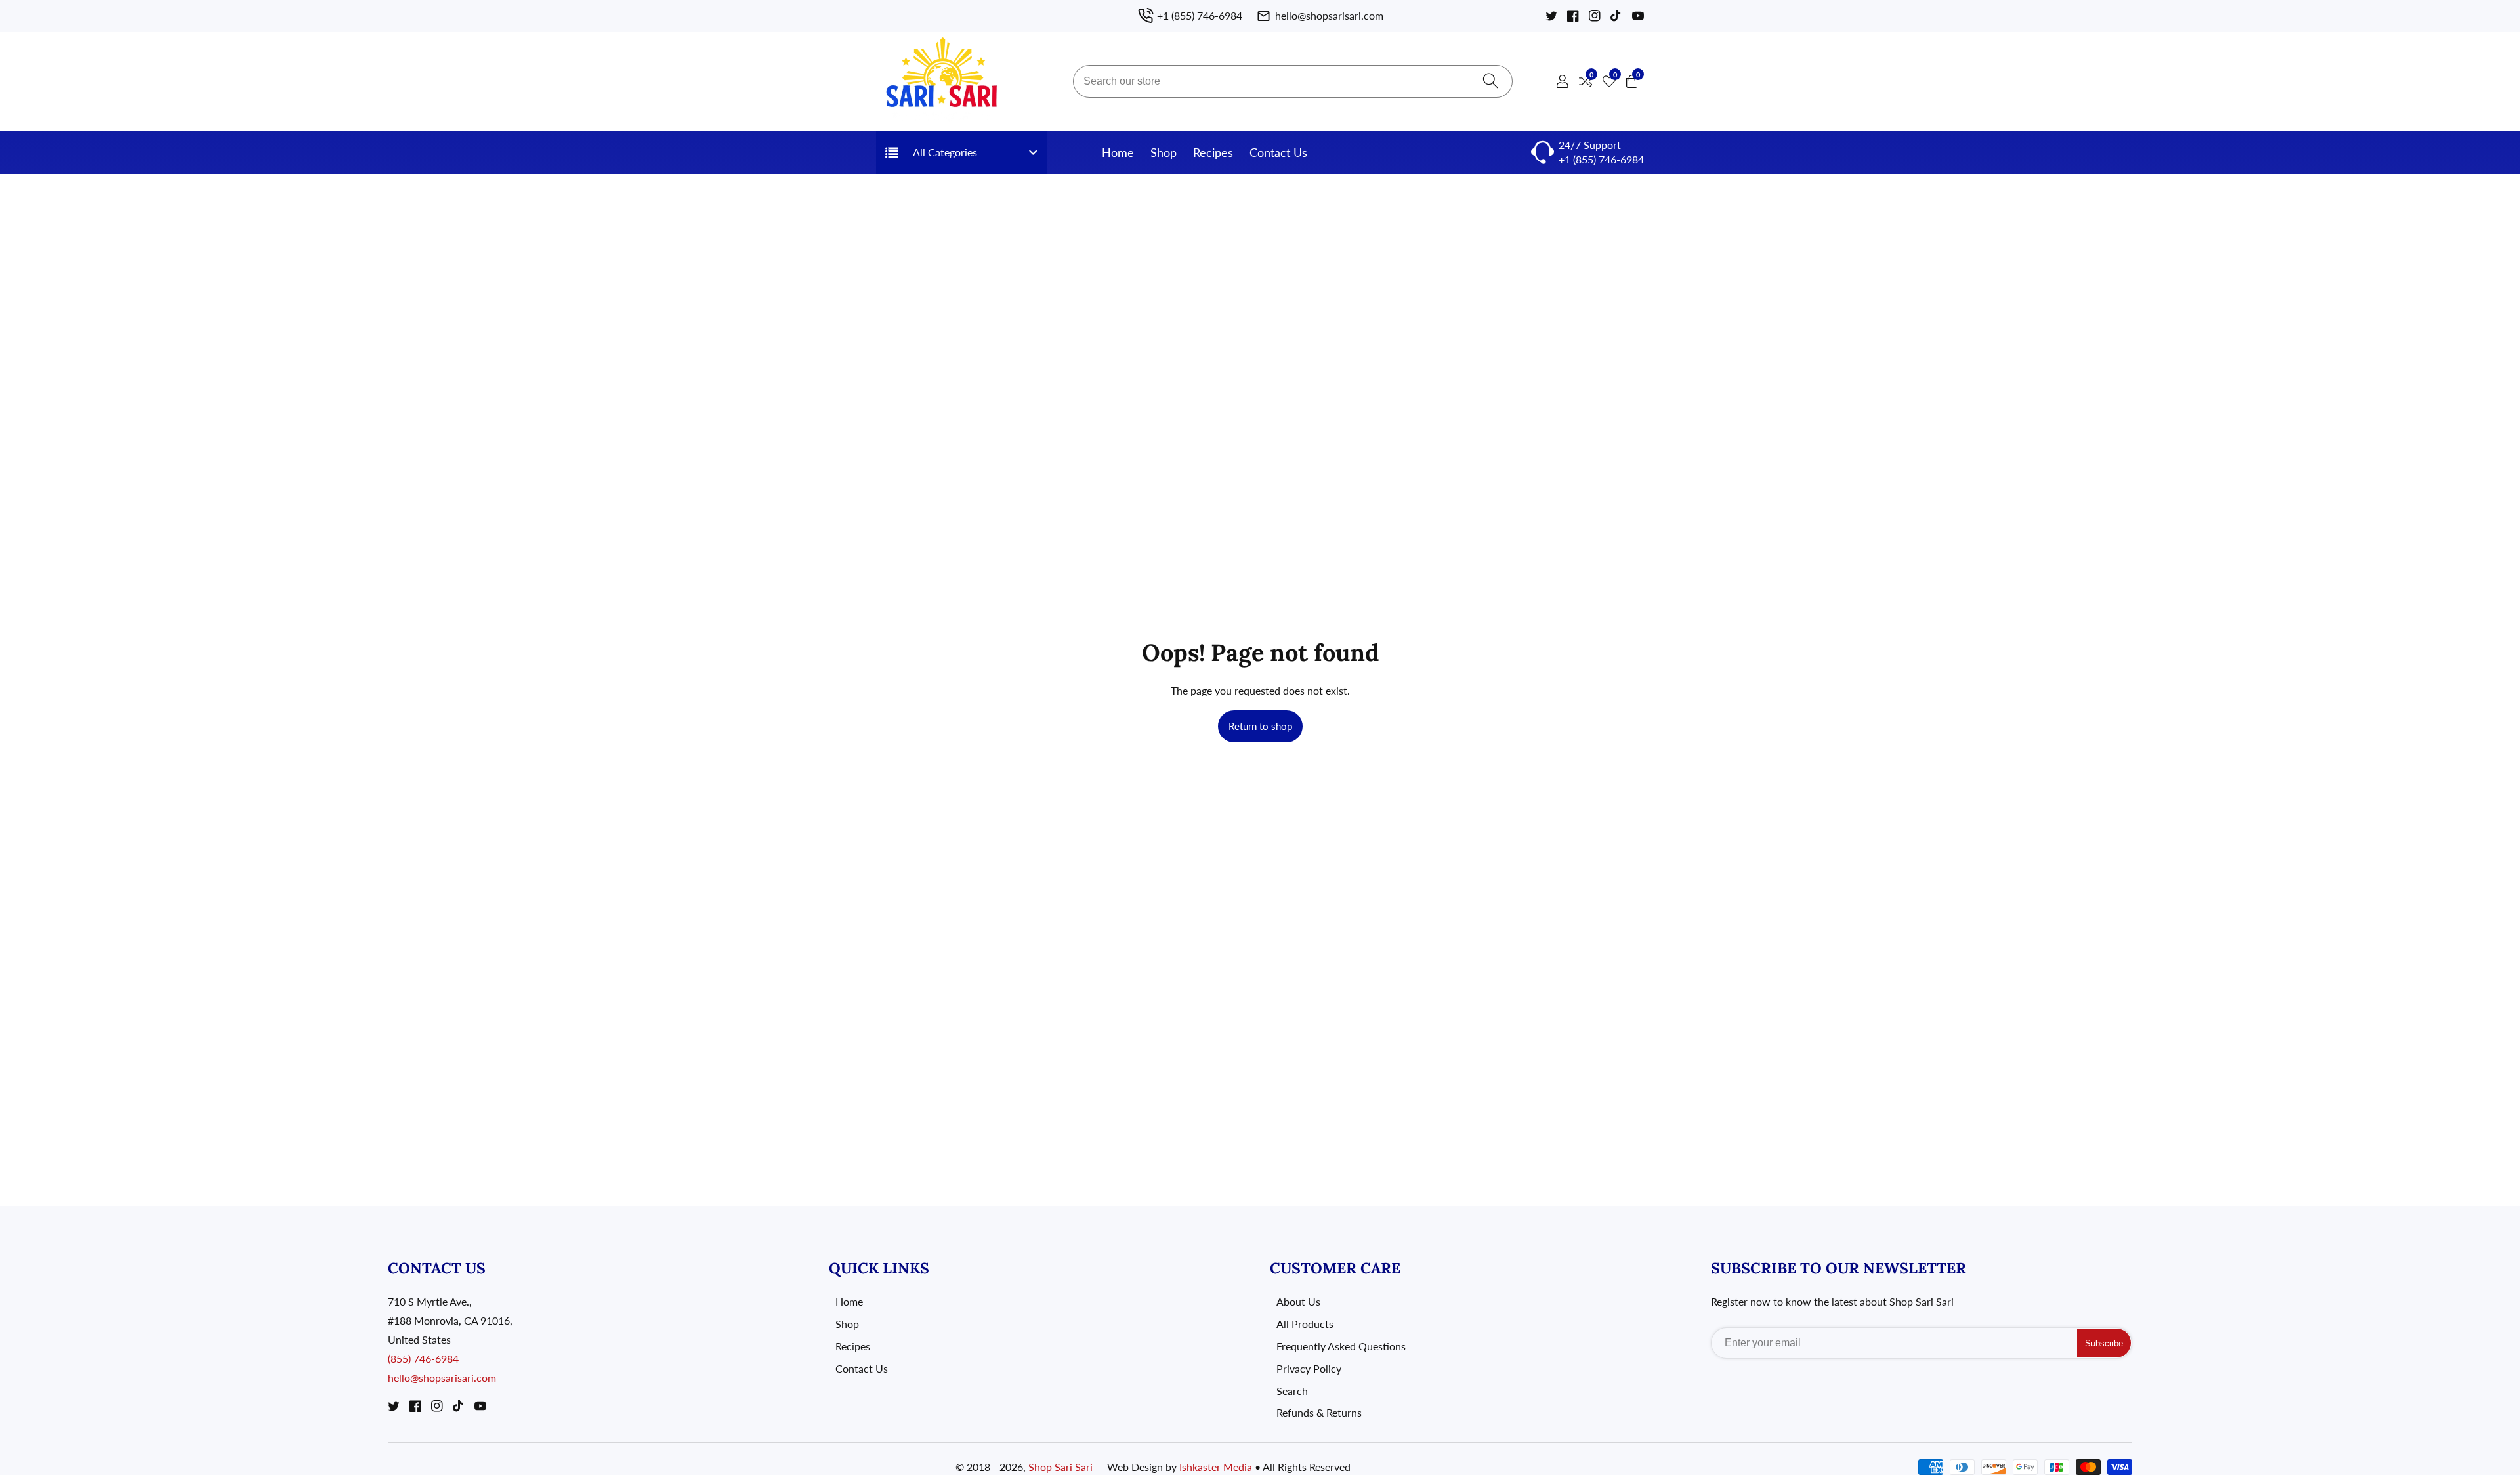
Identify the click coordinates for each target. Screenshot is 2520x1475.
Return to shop (1260, 726)
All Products (1305, 1324)
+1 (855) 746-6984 (1601, 159)
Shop (1164, 152)
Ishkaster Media (1216, 1467)
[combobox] (1293, 81)
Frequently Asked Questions (1341, 1346)
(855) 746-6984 (423, 1358)
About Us (1298, 1301)
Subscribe (2104, 1343)
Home (1118, 152)
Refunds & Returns (1319, 1412)
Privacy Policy (1309, 1368)
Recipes (1213, 152)
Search (1292, 1391)
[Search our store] (1491, 82)
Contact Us (1278, 152)
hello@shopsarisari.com (442, 1378)
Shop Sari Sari (1060, 1467)
